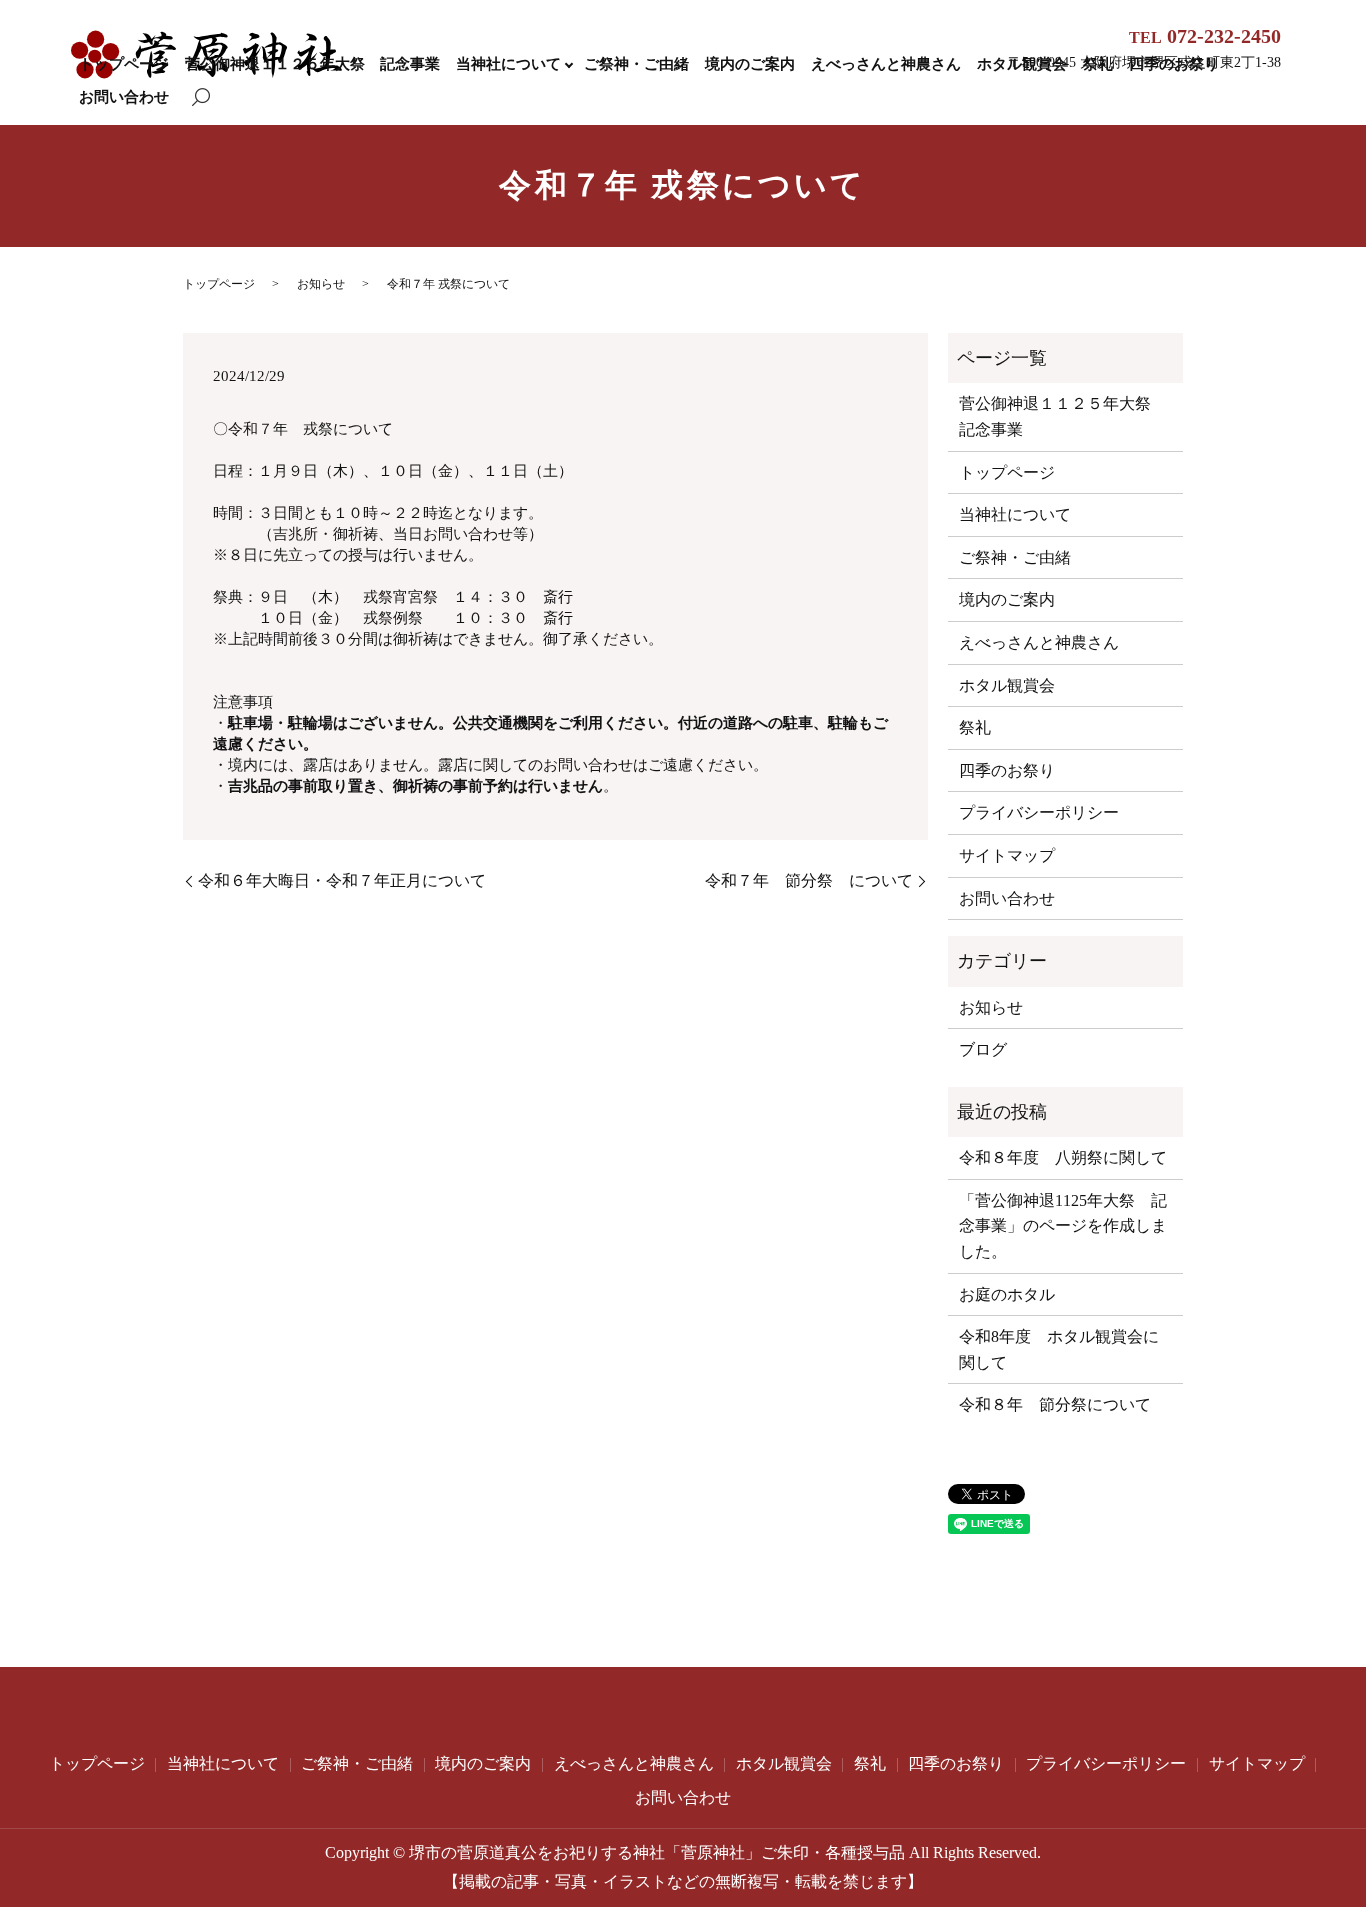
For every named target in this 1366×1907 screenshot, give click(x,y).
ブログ (983, 1049)
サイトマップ (1007, 855)
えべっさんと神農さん (886, 64)
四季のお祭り (1007, 770)
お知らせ (321, 284)
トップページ (124, 64)
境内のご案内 (750, 64)
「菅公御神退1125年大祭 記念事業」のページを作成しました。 (1063, 1226)
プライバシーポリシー (1039, 812)
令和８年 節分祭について (1055, 1404)
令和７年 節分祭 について (809, 880)
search (201, 98)
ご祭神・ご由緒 (636, 64)
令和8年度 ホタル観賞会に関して (1059, 1349)
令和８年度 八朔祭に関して (1063, 1157)
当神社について (508, 64)
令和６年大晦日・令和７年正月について (342, 880)
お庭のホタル (1007, 1294)
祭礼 (975, 727)
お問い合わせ (124, 97)
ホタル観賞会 (1007, 685)
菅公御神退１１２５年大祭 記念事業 (312, 64)
